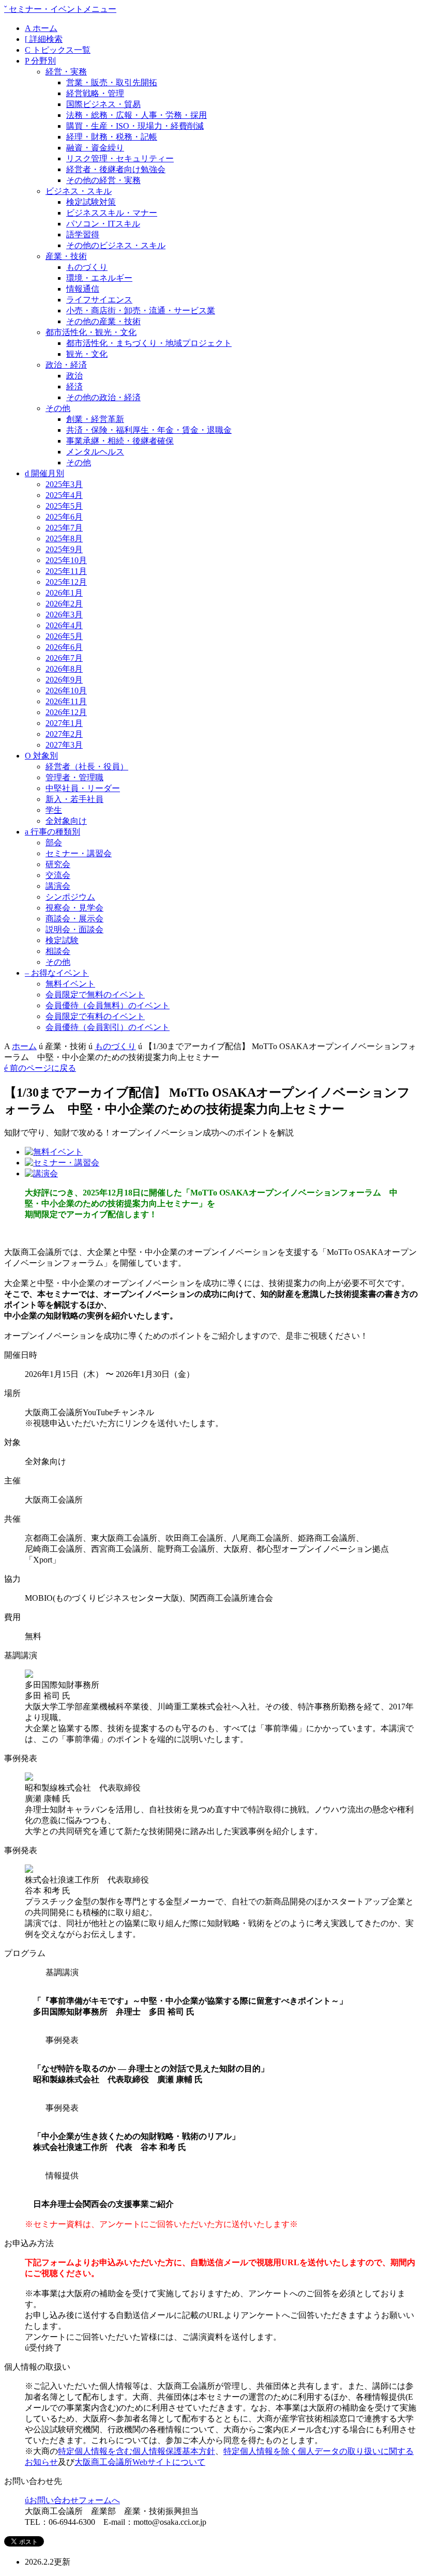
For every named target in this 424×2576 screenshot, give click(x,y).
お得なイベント (57, 973)
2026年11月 (66, 701)
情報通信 (83, 289)
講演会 (58, 886)
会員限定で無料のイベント (95, 995)
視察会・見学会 (74, 908)
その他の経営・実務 (103, 180)
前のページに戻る (40, 1068)
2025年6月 (64, 517)
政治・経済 (66, 365)
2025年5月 (64, 506)
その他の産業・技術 (103, 321)
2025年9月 (64, 549)
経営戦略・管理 (95, 93)
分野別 (40, 61)
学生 (54, 810)
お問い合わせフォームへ (72, 2500)
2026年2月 (64, 604)
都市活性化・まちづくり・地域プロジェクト (149, 343)
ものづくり (87, 267)
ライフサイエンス (99, 300)
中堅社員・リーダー (83, 788)
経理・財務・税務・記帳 (112, 137)
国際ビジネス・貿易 (103, 104)
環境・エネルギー (99, 278)
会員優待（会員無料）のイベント (108, 1005)
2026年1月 (64, 593)
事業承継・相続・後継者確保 (120, 441)
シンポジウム (70, 897)
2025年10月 (66, 560)
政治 (74, 376)
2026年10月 (66, 691)
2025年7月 (64, 528)
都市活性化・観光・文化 (91, 332)
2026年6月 (64, 647)
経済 (74, 387)
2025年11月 (66, 571)
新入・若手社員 (74, 799)
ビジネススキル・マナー (112, 213)
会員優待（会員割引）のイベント (108, 1027)
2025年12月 (66, 582)
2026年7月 (64, 658)
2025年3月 (64, 484)
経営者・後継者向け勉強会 (116, 169)
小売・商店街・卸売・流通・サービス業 (141, 310)
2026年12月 (66, 712)
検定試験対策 (91, 202)
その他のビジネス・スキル (116, 245)
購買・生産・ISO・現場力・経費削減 (135, 126)
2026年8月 (64, 669)
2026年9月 (64, 680)
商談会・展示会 (74, 919)
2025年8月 (64, 539)
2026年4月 (64, 625)
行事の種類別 (52, 832)
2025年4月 (64, 495)
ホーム (41, 28)
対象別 (41, 756)
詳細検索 (44, 39)
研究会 (58, 864)
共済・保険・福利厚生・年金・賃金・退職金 (149, 430)
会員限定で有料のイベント (95, 1016)
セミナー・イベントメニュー (60, 9)
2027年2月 (64, 734)
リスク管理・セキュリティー (120, 158)
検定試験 (62, 940)
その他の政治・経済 (103, 397)
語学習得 (83, 234)
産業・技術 (66, 256)
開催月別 (44, 473)
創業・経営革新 (95, 419)
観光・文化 (87, 354)
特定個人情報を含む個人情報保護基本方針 (137, 2451)
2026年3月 (64, 615)
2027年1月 (64, 723)
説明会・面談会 (74, 929)
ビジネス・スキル (79, 191)
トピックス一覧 (58, 50)
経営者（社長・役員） (87, 767)
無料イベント (70, 984)
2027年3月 (64, 745)
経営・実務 (66, 72)
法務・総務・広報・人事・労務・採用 (137, 115)
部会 (54, 843)
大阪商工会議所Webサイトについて (140, 2462)
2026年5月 (64, 636)
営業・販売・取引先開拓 (112, 82)
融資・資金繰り (95, 148)
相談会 (58, 951)
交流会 (58, 875)
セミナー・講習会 (79, 853)
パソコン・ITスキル (103, 224)
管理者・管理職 (74, 777)
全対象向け (66, 821)
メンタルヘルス (95, 452)
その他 (58, 408)
